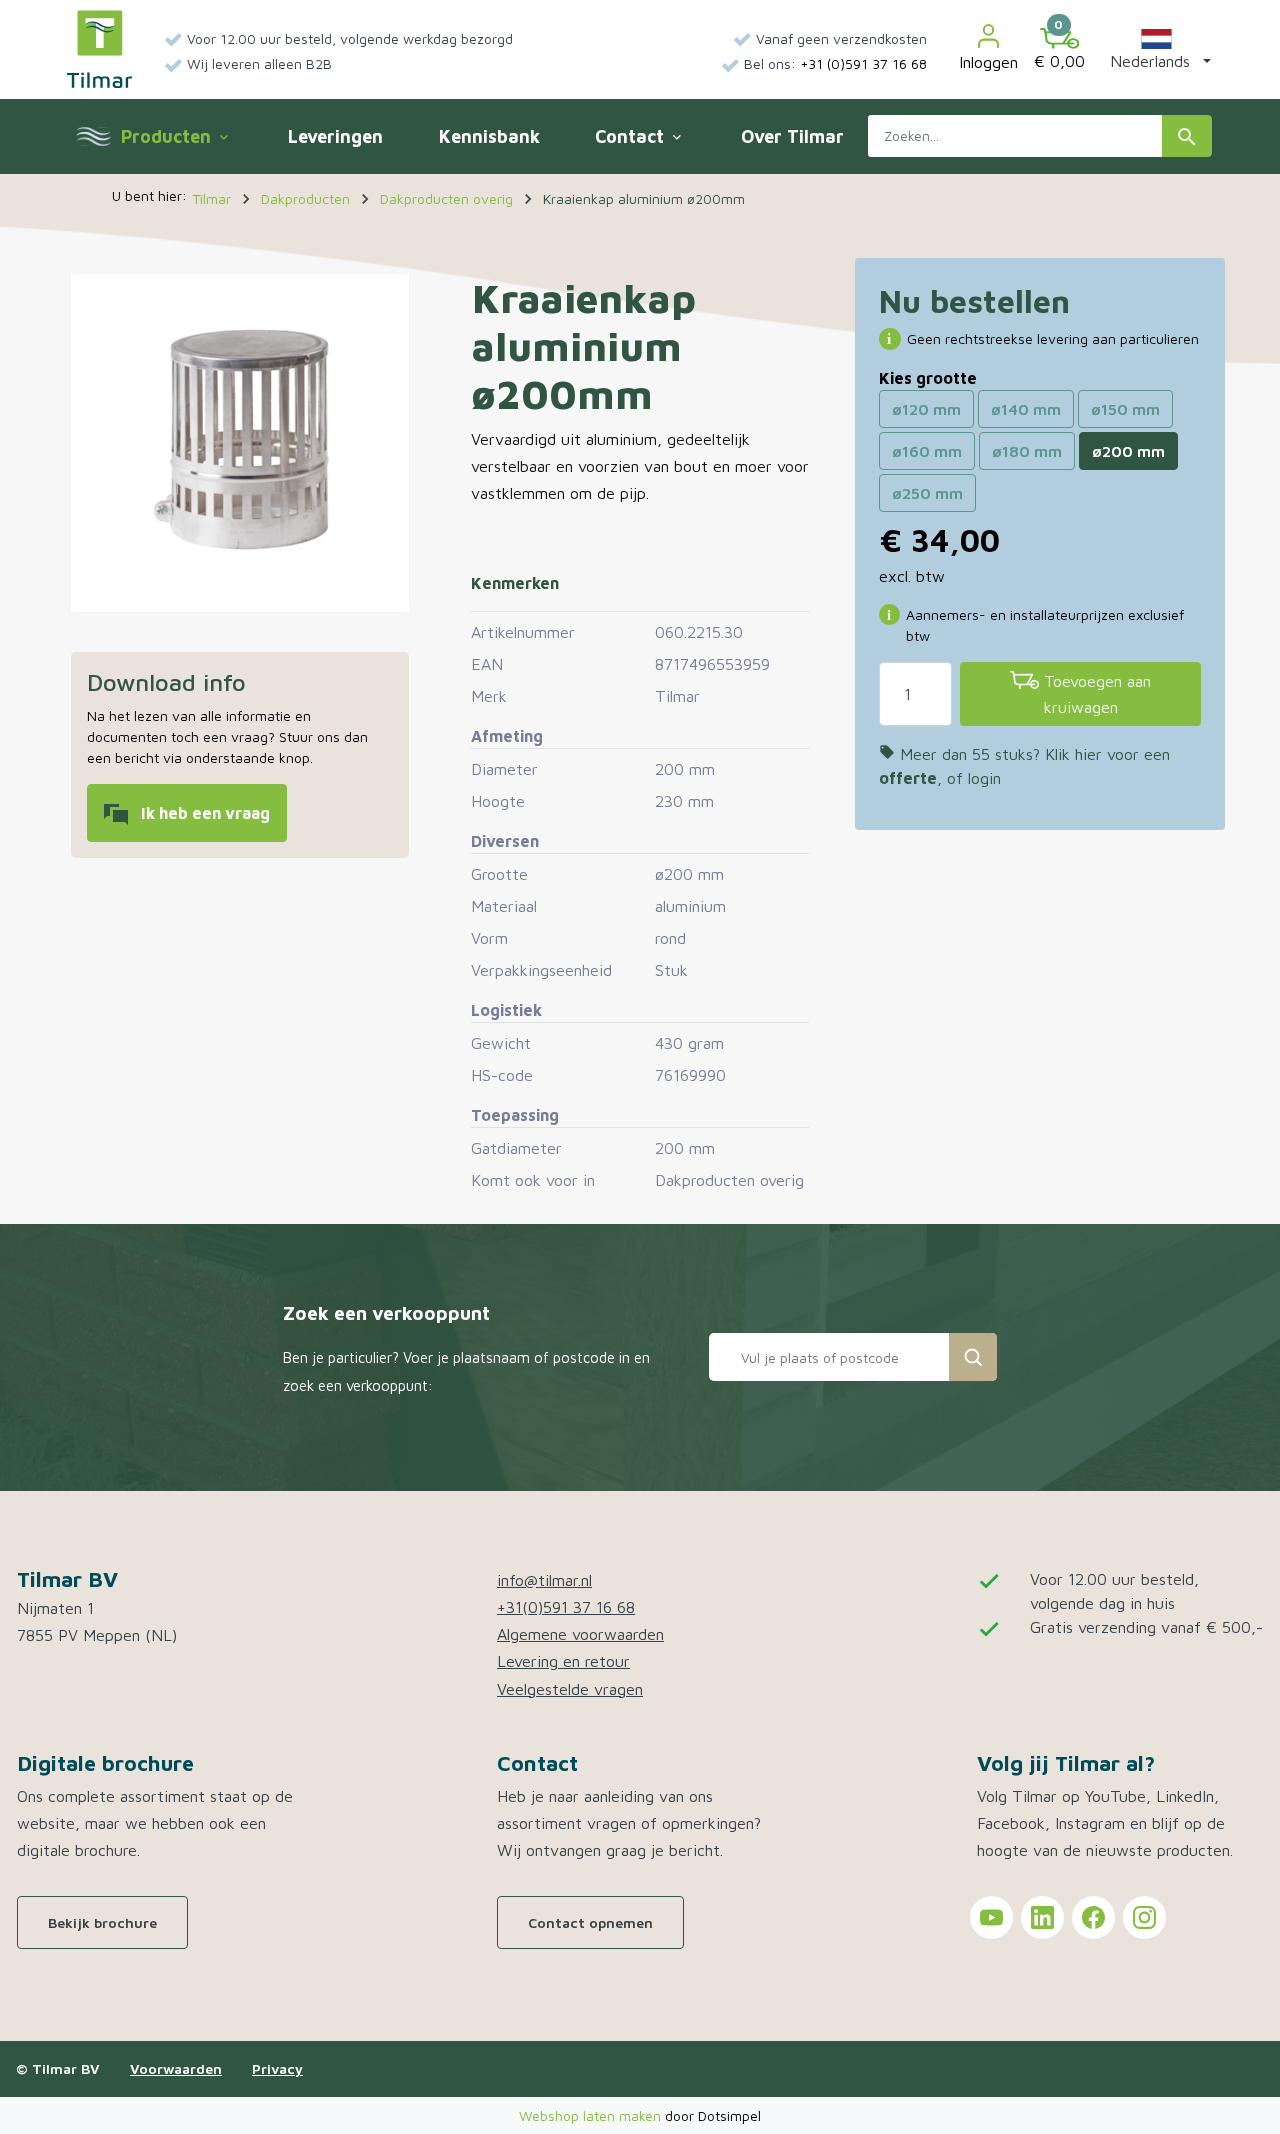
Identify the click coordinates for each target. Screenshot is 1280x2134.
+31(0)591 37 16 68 (566, 1607)
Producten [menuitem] (174, 136)
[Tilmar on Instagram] (1144, 1917)
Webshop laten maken (592, 2115)
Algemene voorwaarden (580, 1634)
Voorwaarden (176, 2068)
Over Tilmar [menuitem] (792, 136)
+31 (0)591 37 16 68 (863, 63)
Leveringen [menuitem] (335, 136)
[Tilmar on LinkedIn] (1042, 1917)
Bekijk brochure (102, 1922)
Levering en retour (563, 1661)
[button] (1156, 49)
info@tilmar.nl (544, 1580)
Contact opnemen (590, 1922)
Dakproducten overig (729, 1180)
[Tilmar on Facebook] (1093, 1917)
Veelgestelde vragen (570, 1689)
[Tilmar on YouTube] (991, 1917)
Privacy (277, 2068)
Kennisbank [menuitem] (489, 136)
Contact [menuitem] (640, 136)
